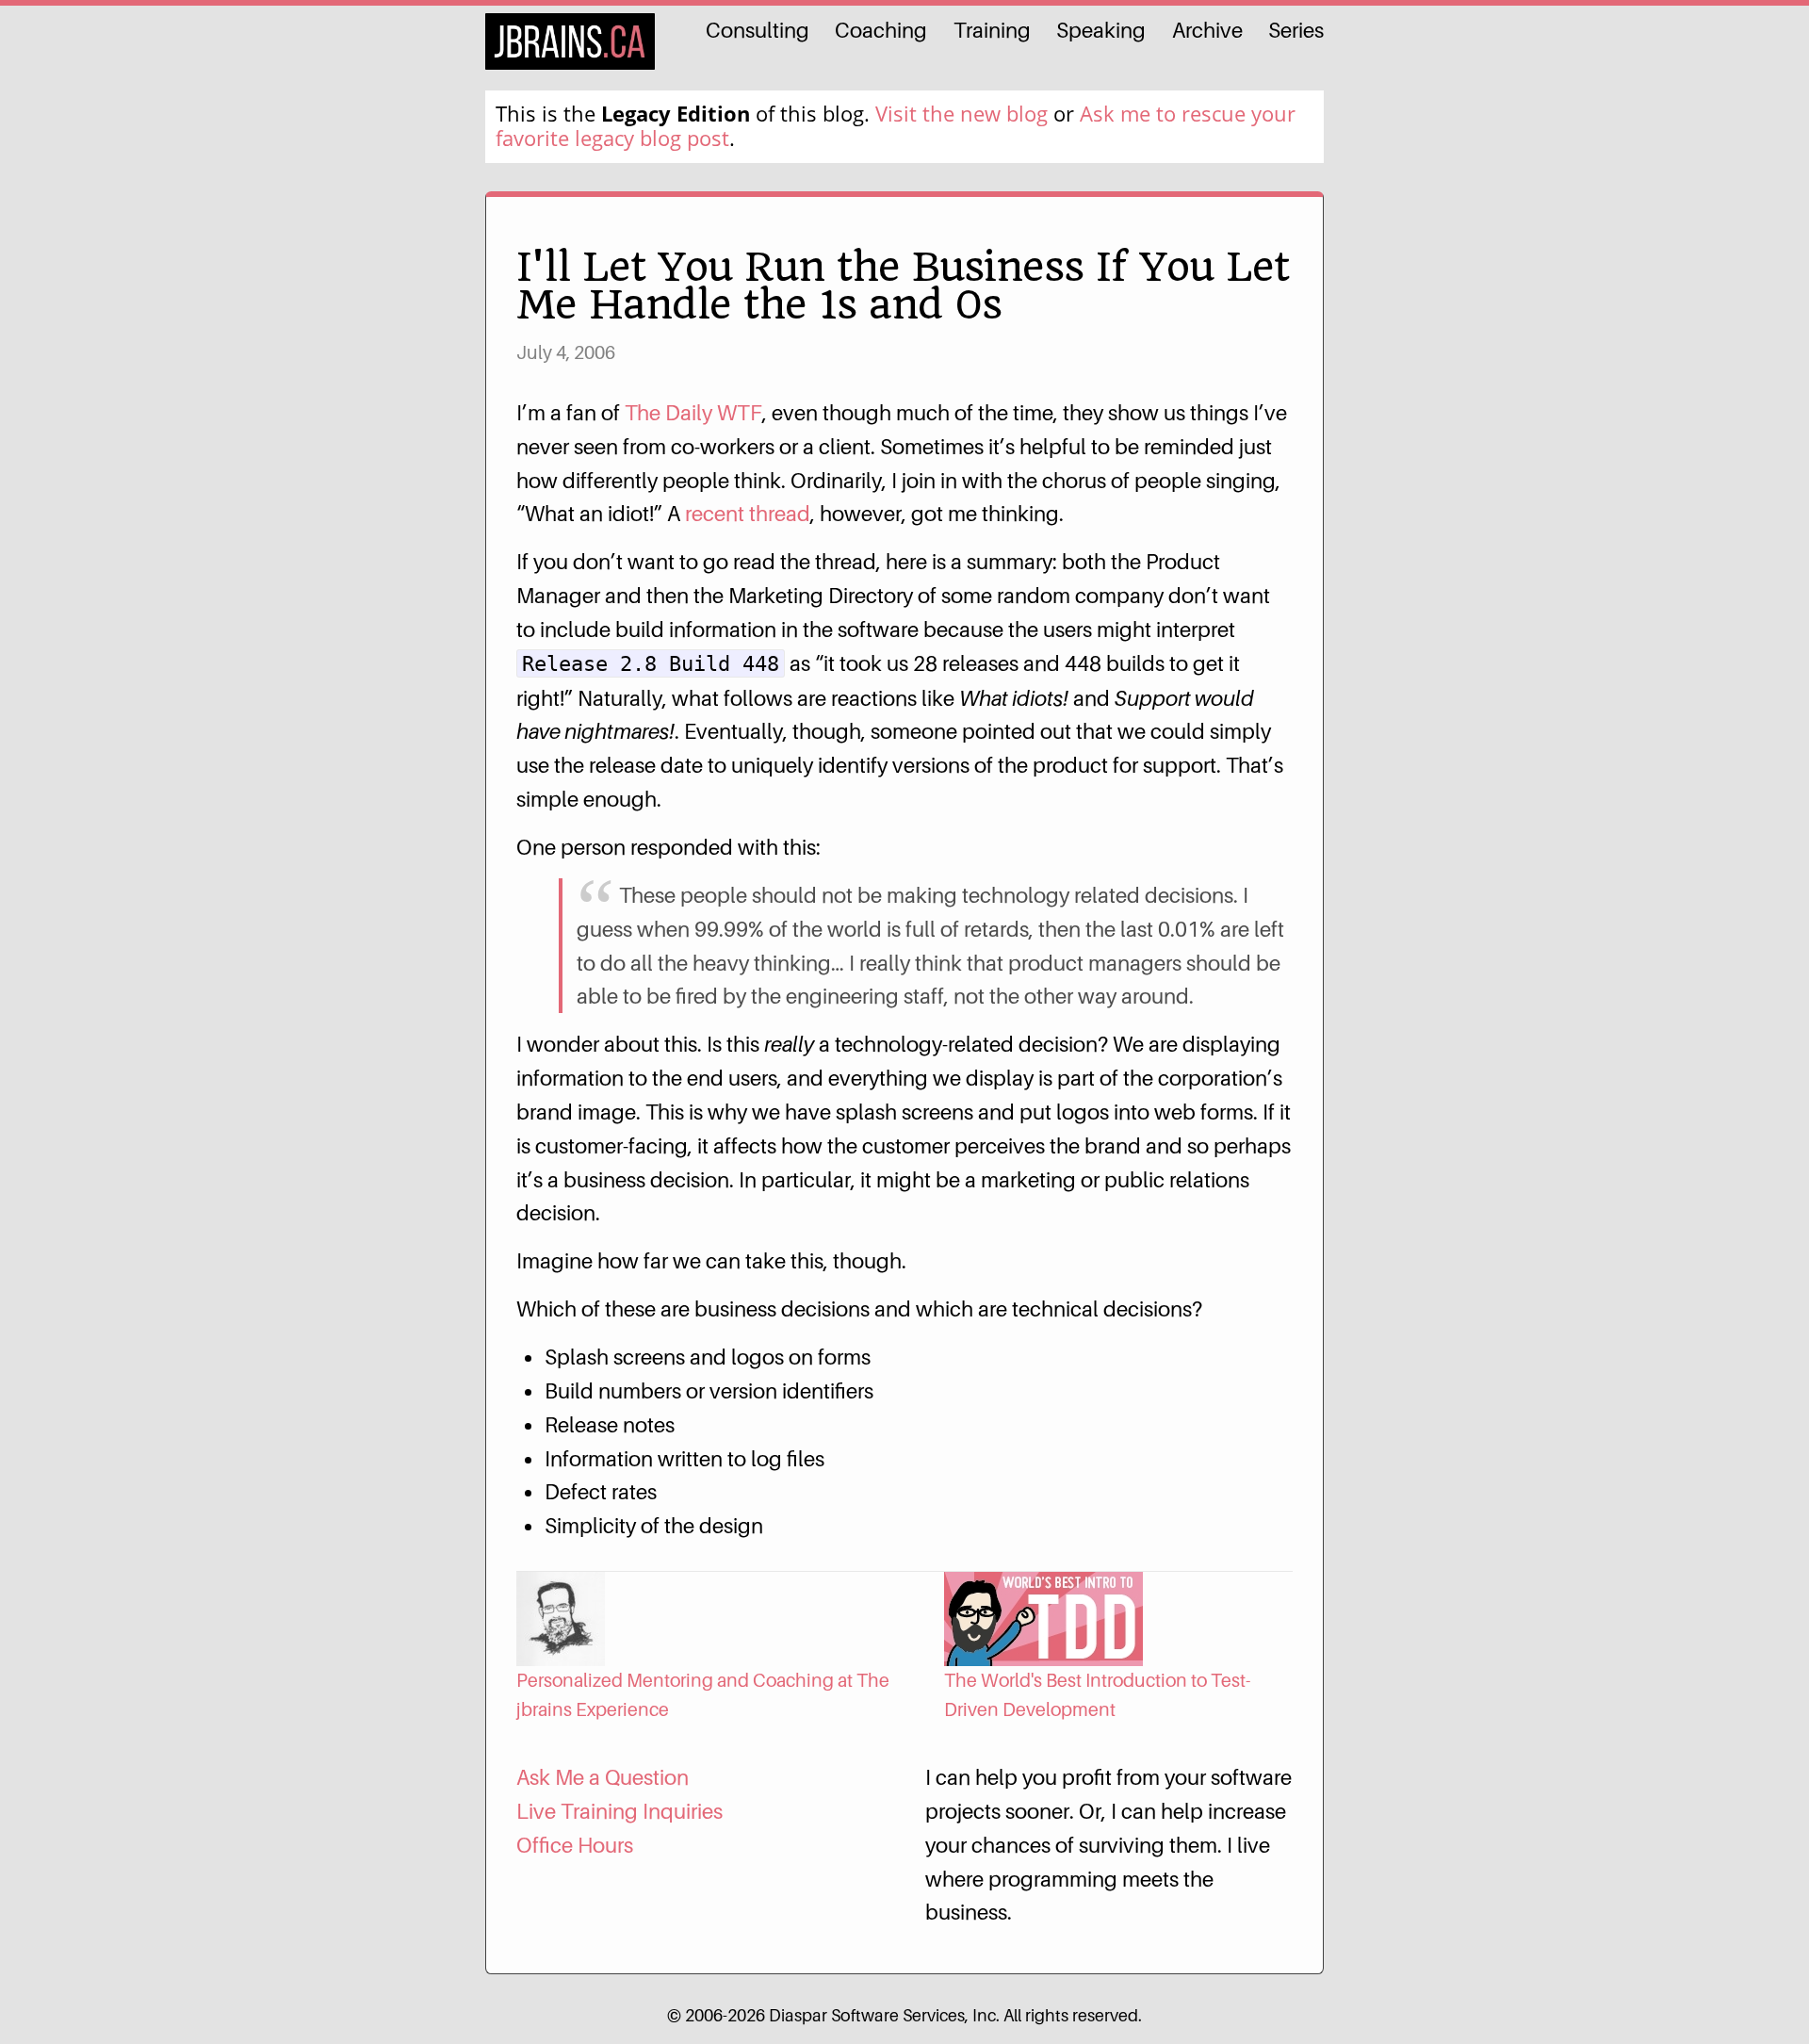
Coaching (881, 30)
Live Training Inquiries (619, 1811)
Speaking (1101, 30)
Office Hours (575, 1845)
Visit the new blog (962, 114)
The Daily (693, 412)
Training (992, 30)
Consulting (758, 30)
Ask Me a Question (603, 1777)
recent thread (748, 513)
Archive (1207, 30)
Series (1296, 30)
